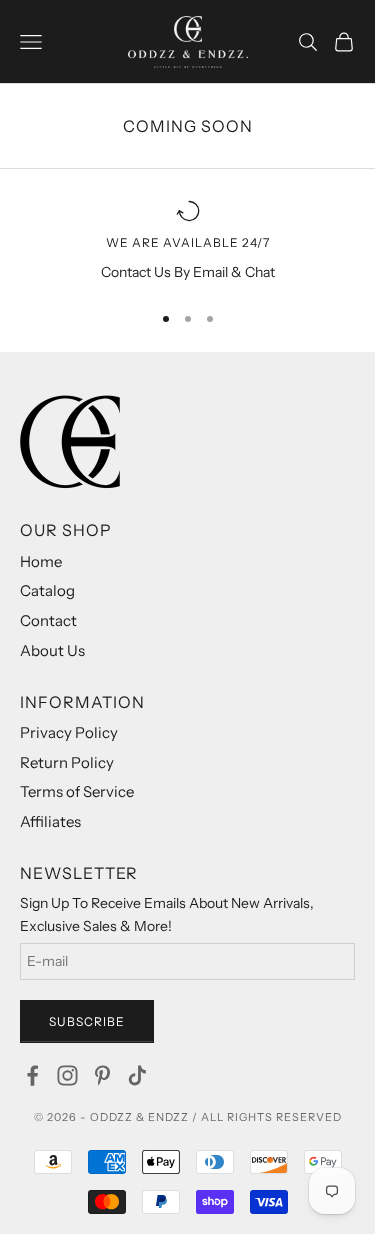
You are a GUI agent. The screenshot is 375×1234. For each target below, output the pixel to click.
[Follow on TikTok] (137, 1075)
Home (41, 561)
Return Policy (67, 762)
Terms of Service (77, 791)
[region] (187, 241)
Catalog (47, 590)
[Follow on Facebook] (32, 1075)
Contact (48, 620)
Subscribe (87, 1021)
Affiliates (50, 821)
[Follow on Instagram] (67, 1075)
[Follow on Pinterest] (102, 1075)
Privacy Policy (69, 732)
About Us (52, 650)
